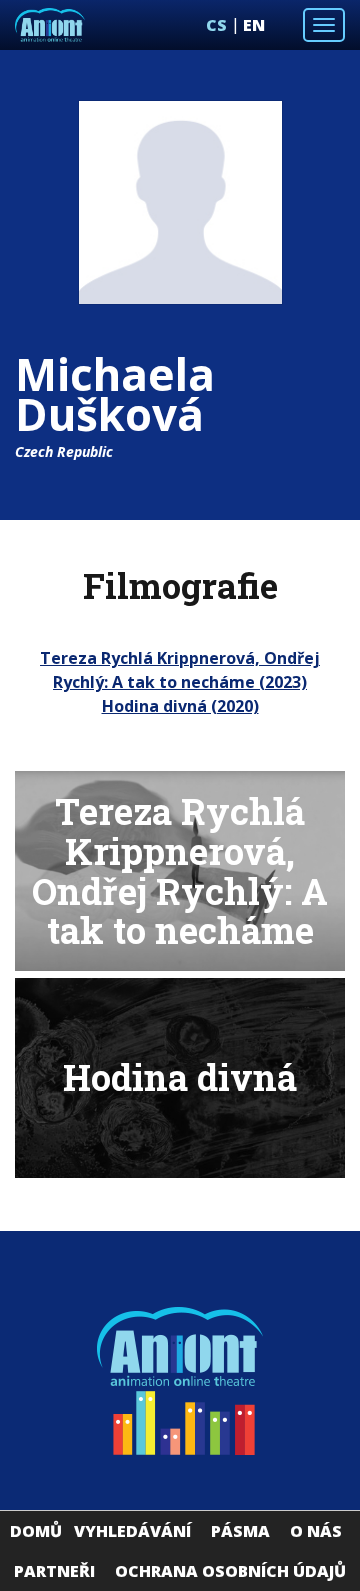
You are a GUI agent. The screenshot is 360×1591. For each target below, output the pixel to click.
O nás (316, 1531)
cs (216, 25)
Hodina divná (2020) (180, 706)
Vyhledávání (132, 1531)
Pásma (240, 1531)
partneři (54, 1571)
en (254, 25)
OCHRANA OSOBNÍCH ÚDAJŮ (230, 1571)
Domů (36, 1531)
